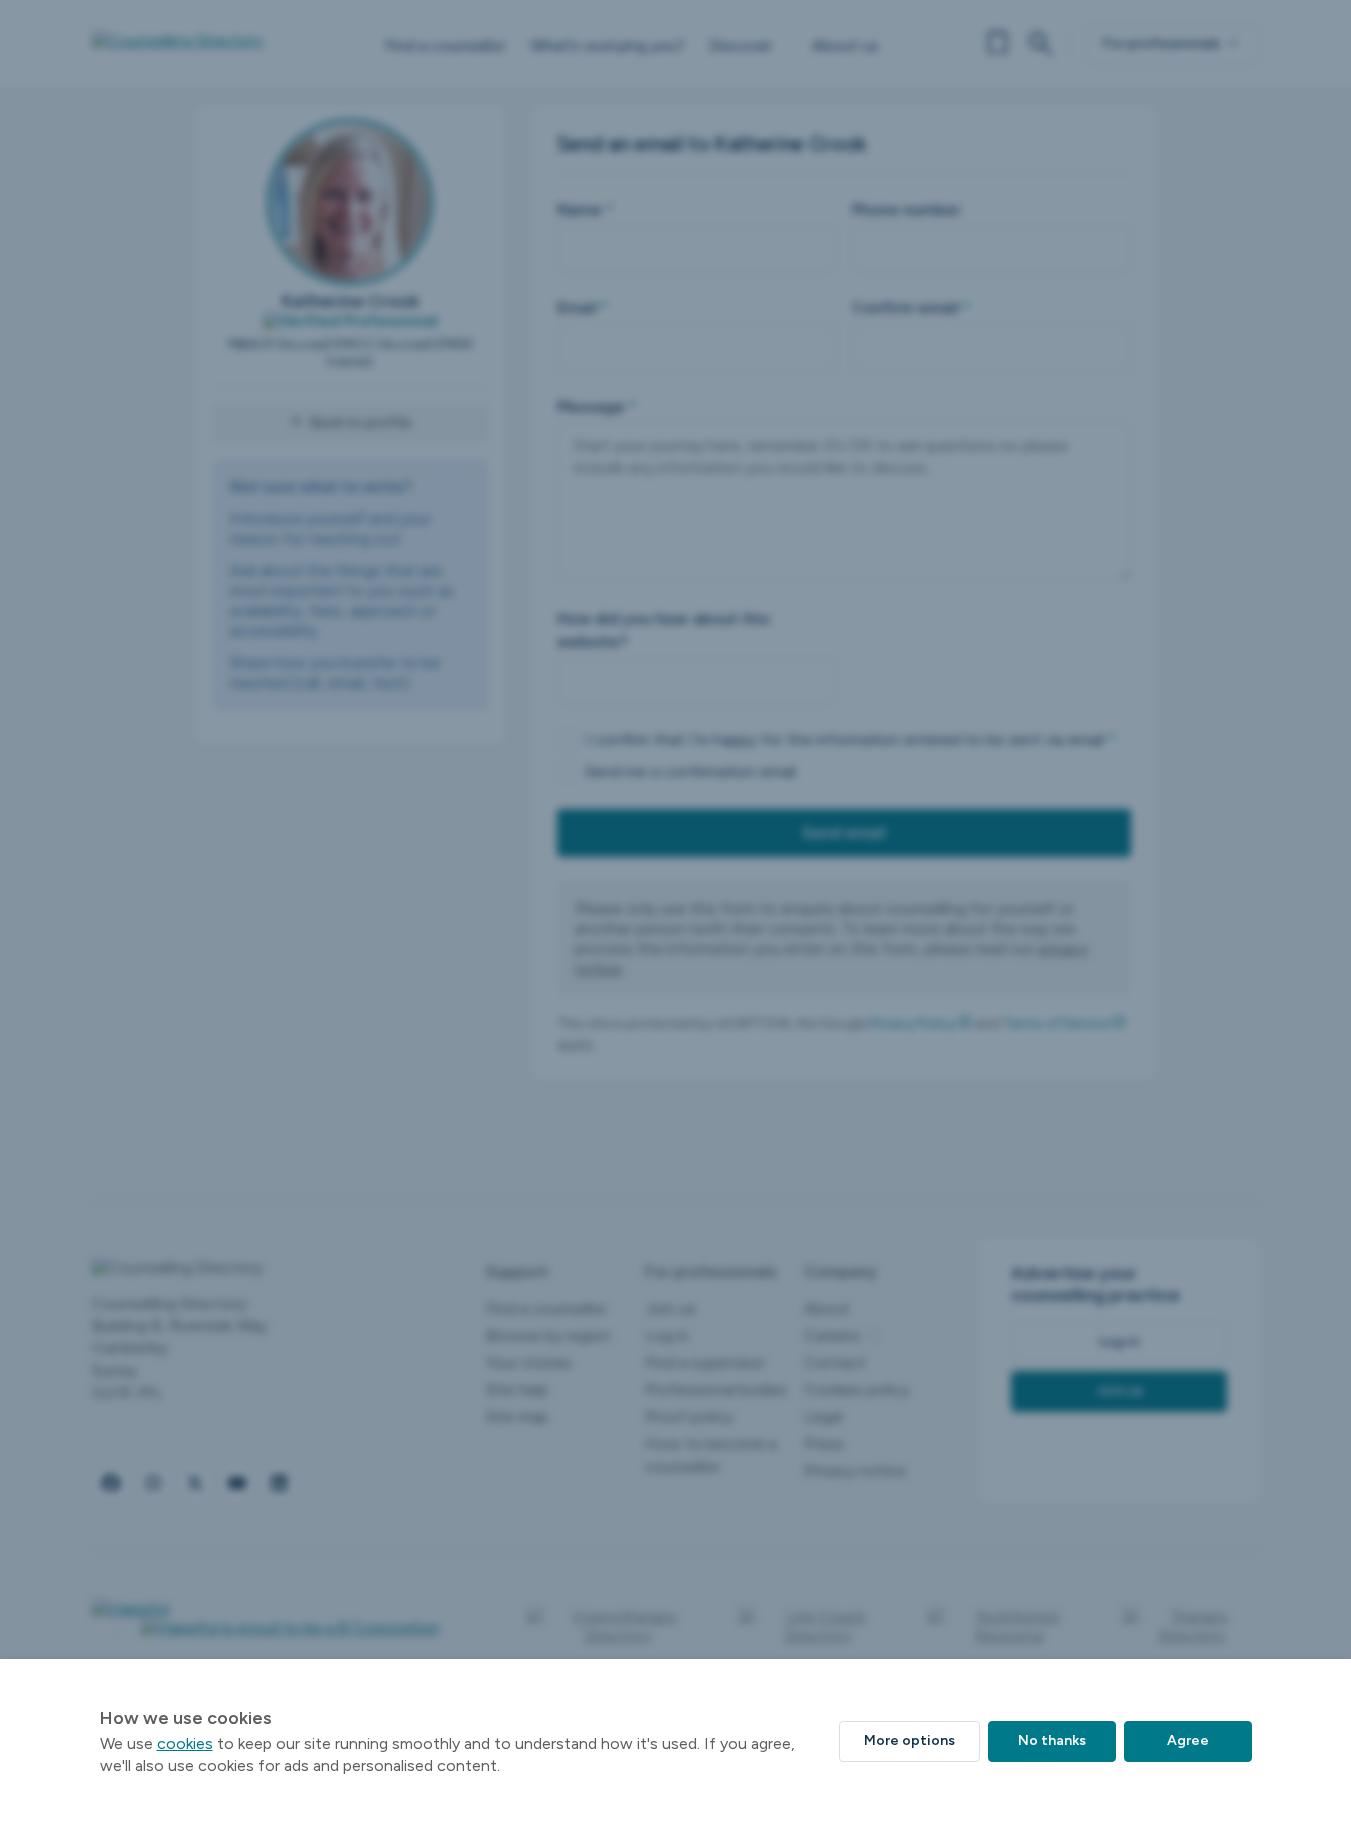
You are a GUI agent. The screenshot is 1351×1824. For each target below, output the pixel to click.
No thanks (1052, 1740)
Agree (1188, 1740)
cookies (185, 1743)
